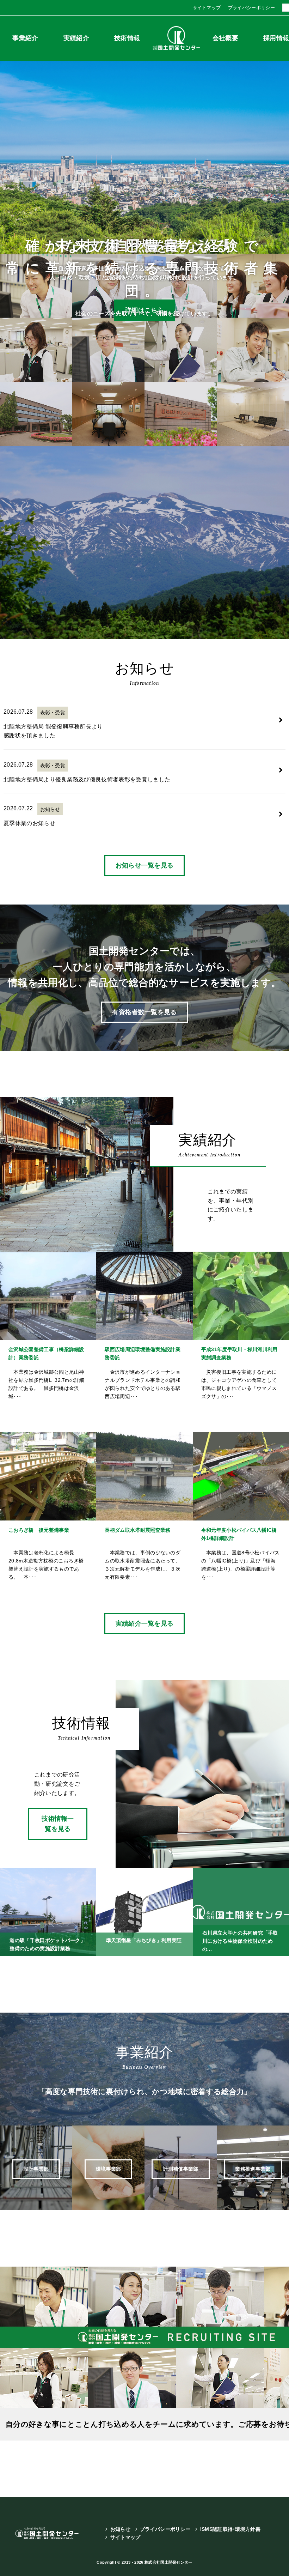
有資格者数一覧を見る (144, 1012)
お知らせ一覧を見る (145, 865)
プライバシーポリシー (251, 8)
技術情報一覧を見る (58, 1824)
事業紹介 (25, 38)
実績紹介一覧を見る (145, 1623)
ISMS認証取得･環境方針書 (230, 2529)
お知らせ (120, 2529)
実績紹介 (76, 38)
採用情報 (276, 38)
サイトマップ (207, 8)
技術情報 (127, 38)
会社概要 (225, 38)
